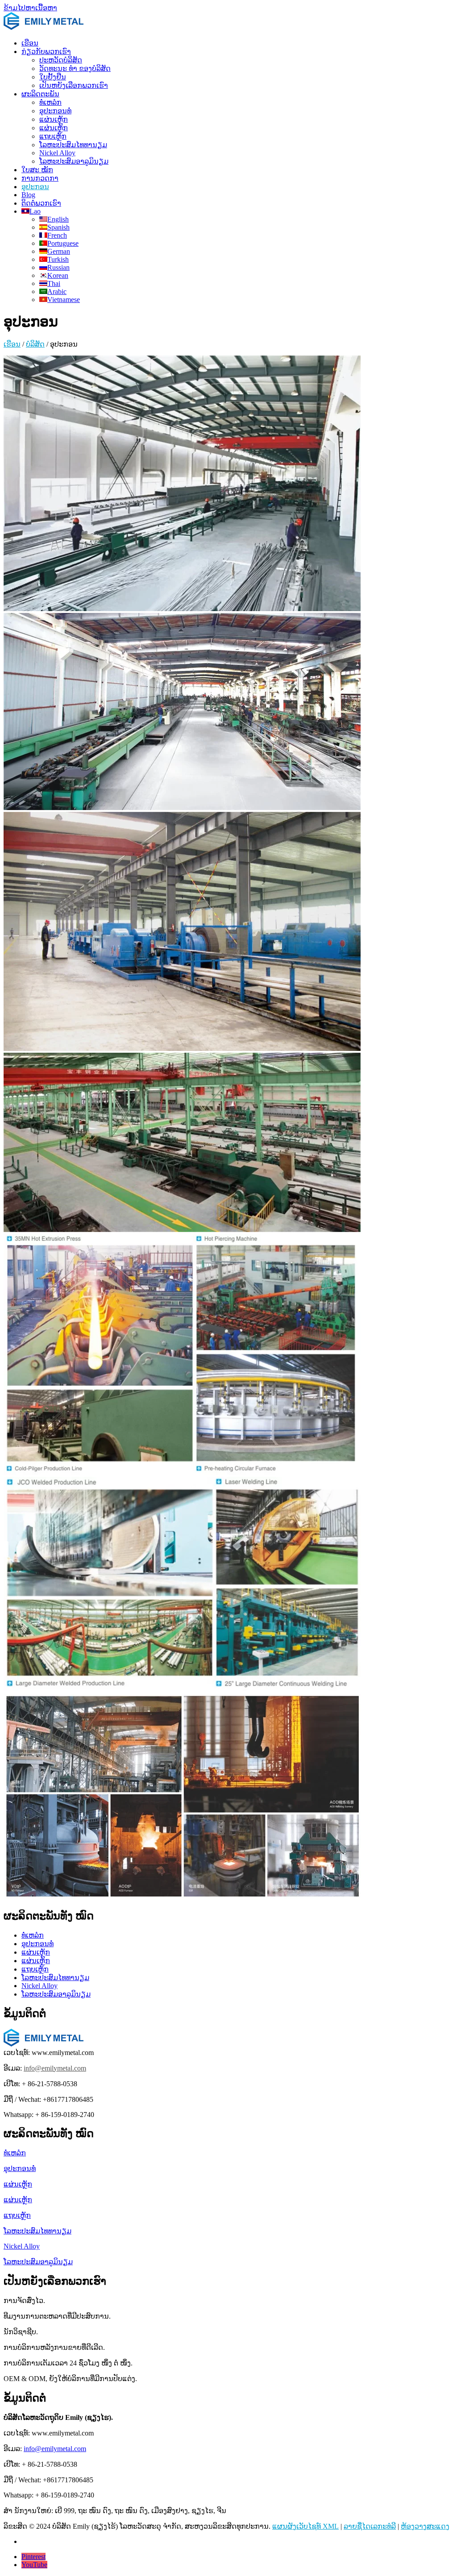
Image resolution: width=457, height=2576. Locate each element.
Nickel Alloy (57, 153)
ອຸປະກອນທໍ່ (55, 111)
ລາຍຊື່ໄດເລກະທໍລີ (370, 2526)
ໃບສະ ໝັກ (37, 170)
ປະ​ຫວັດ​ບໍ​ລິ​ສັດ (61, 60)
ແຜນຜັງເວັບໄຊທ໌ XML (305, 2526)
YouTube (34, 2565)
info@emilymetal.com (55, 2068)
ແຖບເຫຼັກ (53, 136)
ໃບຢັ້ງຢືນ (53, 77)
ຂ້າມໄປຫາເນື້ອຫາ (30, 8)
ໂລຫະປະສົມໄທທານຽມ (73, 145)
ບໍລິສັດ (35, 344)
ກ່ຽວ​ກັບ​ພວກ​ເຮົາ (46, 52)
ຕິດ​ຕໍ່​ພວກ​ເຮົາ (41, 203)
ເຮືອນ (30, 43)
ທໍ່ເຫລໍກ (50, 102)
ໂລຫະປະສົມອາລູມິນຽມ (74, 161)
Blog (28, 195)
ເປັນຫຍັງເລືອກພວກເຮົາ (74, 85)
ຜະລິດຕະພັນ (40, 94)
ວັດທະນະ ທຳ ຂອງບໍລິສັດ (75, 68)
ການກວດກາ (40, 178)
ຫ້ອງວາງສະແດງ (425, 2526)
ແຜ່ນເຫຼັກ (54, 119)
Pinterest (33, 2557)
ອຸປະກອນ (35, 187)
